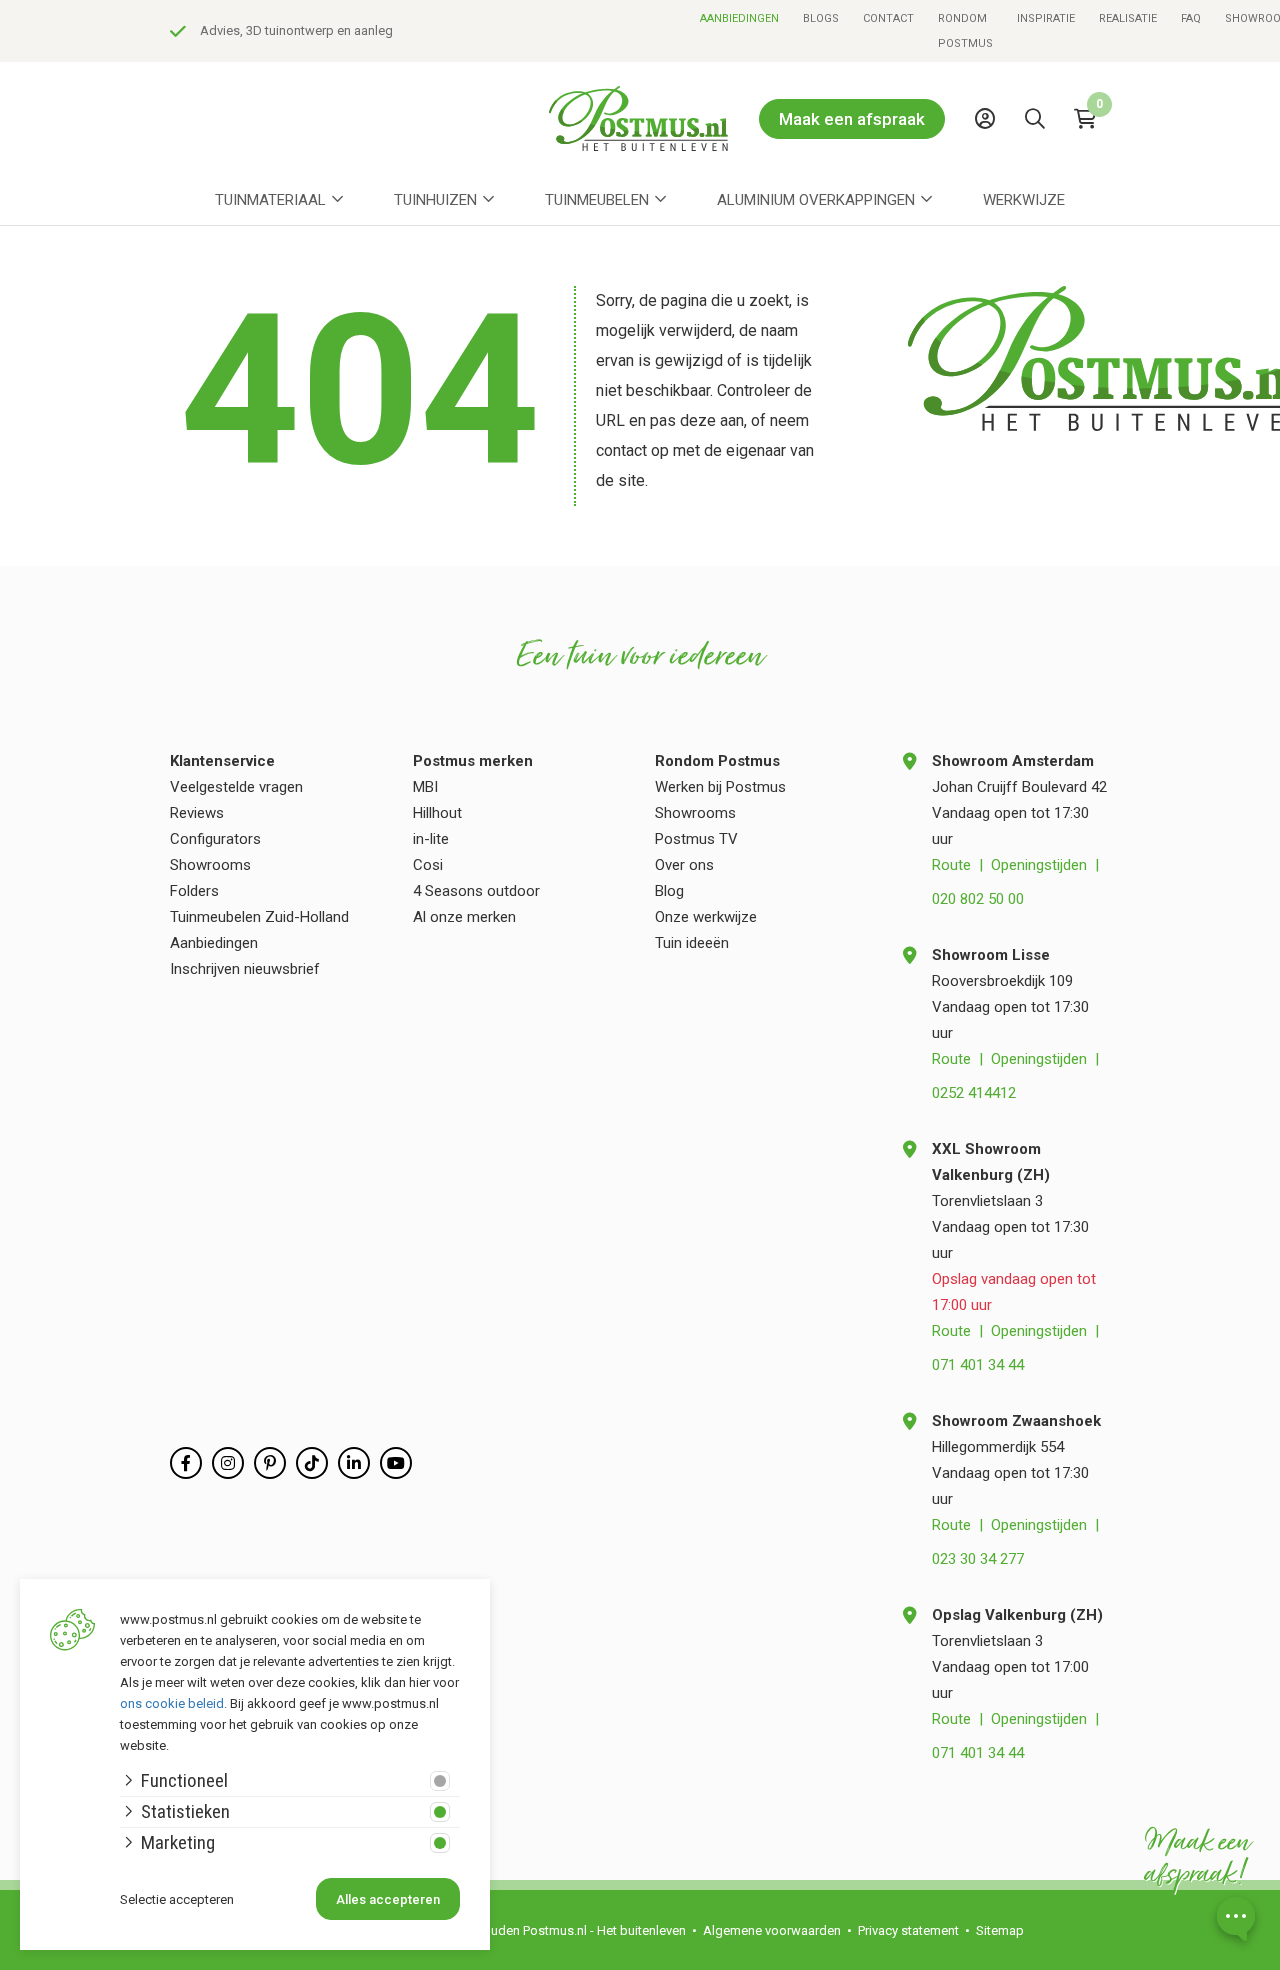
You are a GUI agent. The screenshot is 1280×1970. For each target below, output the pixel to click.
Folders (194, 891)
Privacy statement (908, 1930)
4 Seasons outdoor (476, 891)
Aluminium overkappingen (816, 200)
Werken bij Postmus (720, 787)
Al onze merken (464, 917)
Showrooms (210, 865)
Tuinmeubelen (597, 200)
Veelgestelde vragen (236, 787)
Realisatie (1128, 18)
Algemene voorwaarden (772, 1930)
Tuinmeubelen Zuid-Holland (259, 917)
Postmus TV (696, 839)
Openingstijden (1039, 865)
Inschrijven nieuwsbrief (245, 969)
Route (951, 865)
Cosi (428, 865)
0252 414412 (974, 1093)
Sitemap (1000, 1930)
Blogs (821, 18)
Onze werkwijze (706, 917)
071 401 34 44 (978, 1365)
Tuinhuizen (435, 200)
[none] (1040, 164)
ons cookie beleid (172, 1703)
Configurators (215, 839)
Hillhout (437, 813)
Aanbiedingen (739, 18)
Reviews (197, 813)
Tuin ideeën (692, 943)
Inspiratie (1046, 18)
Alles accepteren (388, 1899)
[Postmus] (639, 118)
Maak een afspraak (852, 119)
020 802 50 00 (978, 899)
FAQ (1191, 18)
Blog (669, 891)
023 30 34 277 (978, 1559)
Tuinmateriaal (270, 200)
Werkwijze (1024, 200)
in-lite (431, 839)
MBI (425, 787)
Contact (888, 18)
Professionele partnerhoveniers (623, 30)
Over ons (684, 865)
